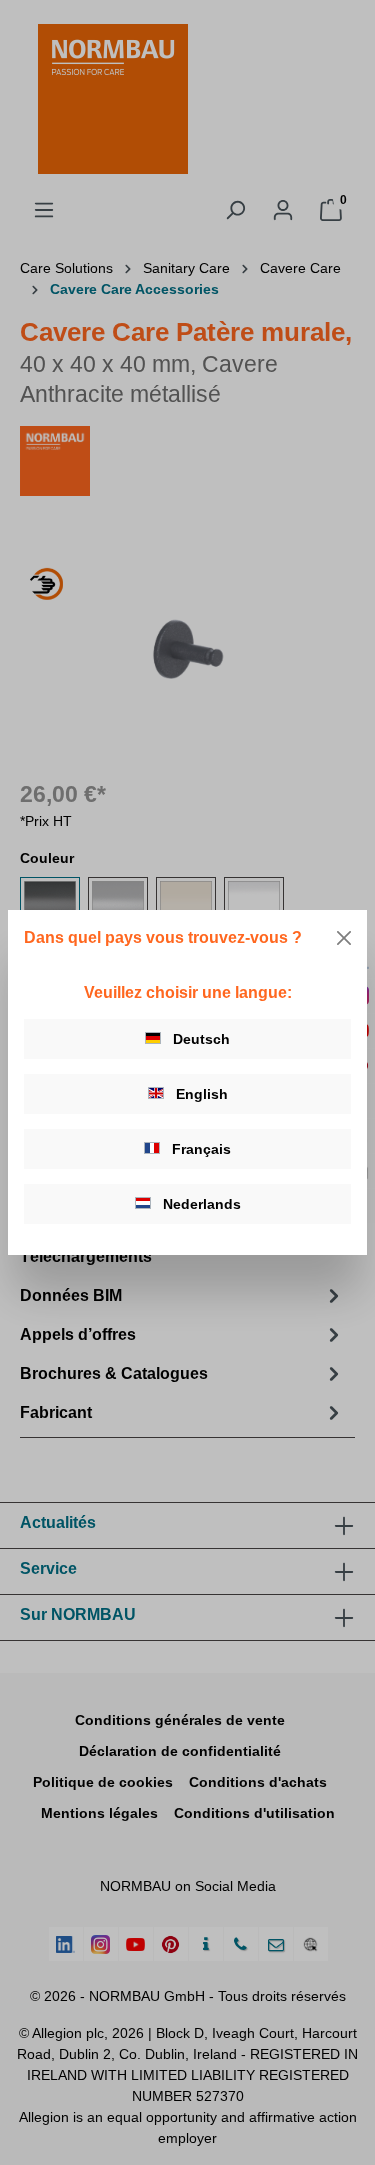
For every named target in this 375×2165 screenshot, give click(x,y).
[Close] (344, 938)
